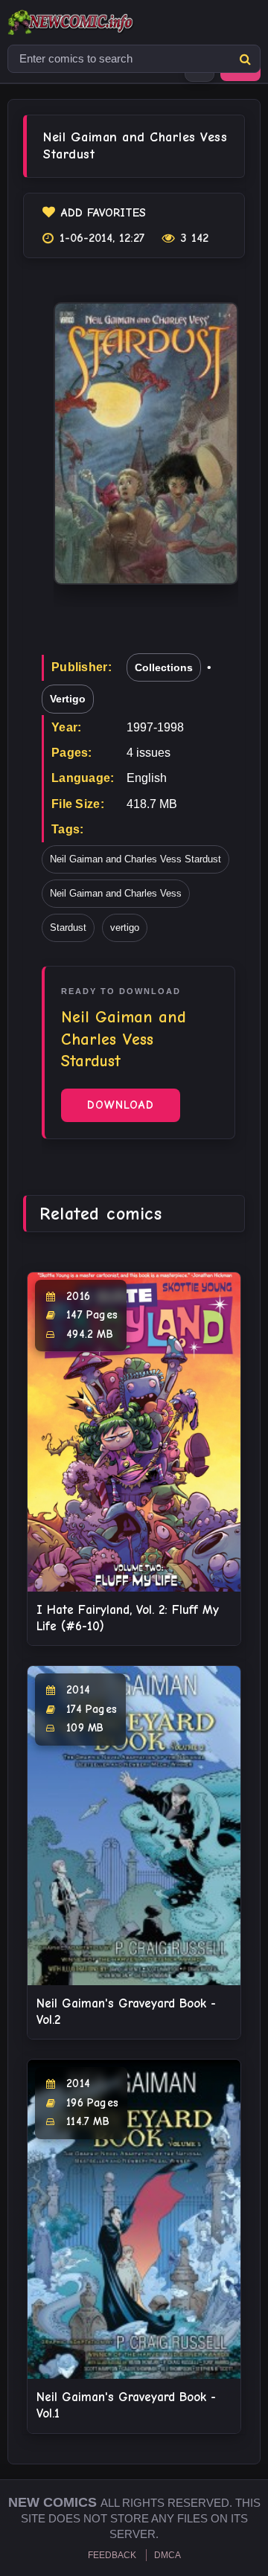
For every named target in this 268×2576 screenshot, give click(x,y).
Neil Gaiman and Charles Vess (116, 893)
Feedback (112, 2555)
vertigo (125, 927)
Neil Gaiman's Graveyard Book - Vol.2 (126, 2012)
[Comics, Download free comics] (97, 22)
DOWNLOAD (121, 1105)
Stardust (68, 927)
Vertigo (68, 699)
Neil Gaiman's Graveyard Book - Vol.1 (126, 2405)
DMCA (167, 2555)
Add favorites (103, 213)
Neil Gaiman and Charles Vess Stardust (135, 859)
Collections (164, 667)
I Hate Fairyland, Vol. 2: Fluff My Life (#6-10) (128, 1618)
